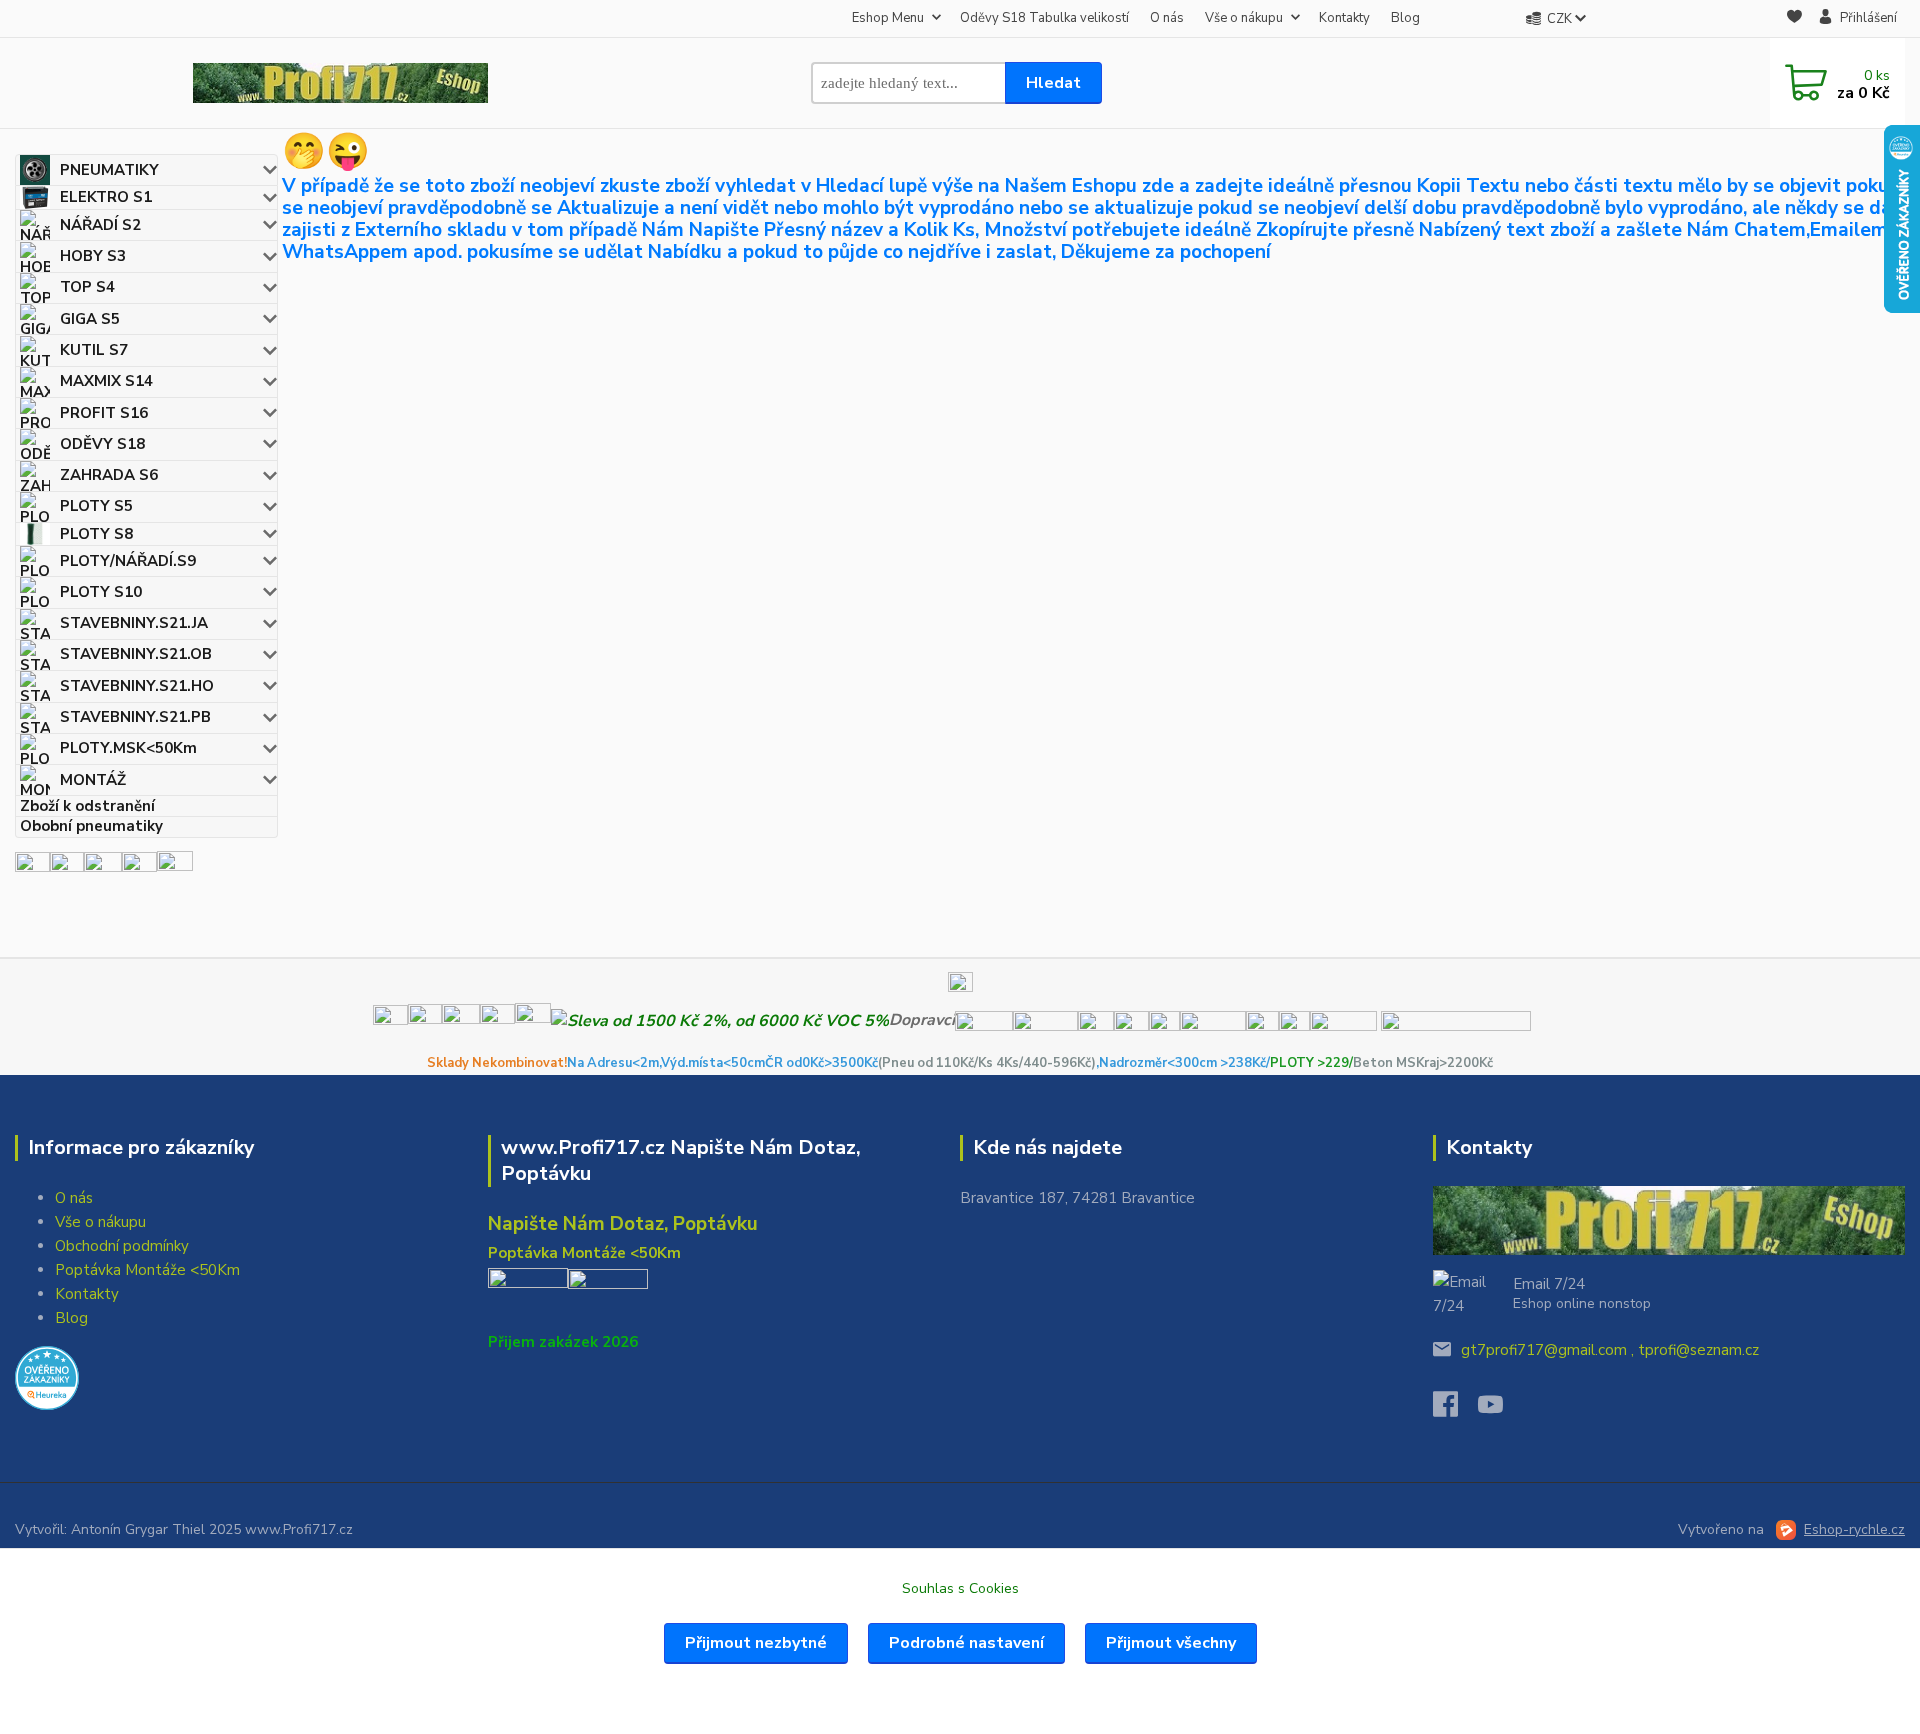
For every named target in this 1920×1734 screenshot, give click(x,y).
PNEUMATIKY (109, 170)
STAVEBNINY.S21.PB (135, 717)
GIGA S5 (90, 319)
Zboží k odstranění (87, 805)
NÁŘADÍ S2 (100, 225)
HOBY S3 (93, 256)
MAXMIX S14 (106, 381)
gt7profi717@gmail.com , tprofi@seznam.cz (1610, 1350)
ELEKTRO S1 (106, 197)
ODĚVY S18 (102, 444)
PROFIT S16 (104, 413)
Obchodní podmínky (122, 1246)
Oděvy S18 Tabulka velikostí (1044, 18)
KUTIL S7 (94, 350)
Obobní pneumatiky (91, 826)
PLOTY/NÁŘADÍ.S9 (128, 561)
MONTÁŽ (93, 780)
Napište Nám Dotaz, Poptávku (623, 1224)
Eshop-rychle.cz (1854, 1529)
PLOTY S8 (96, 534)
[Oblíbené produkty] (1794, 19)
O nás (1167, 18)
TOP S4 (87, 287)
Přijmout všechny (1171, 1643)
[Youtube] (1500, 1410)
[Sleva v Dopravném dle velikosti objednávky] (720, 1020)
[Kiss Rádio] (32, 868)
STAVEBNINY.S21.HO (137, 686)
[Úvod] (340, 83)
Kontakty (1344, 18)
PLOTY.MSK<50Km (128, 748)
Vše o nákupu (1244, 18)
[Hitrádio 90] (67, 868)
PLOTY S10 (101, 592)
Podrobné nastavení (966, 1643)
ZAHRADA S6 (109, 475)
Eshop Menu (888, 18)
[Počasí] (175, 868)
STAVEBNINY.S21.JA (134, 623)
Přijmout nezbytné (756, 1643)
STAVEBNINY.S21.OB (136, 654)
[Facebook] (1455, 1410)
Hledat (1053, 83)
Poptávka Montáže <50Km (147, 1270)
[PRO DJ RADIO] (139, 868)
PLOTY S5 (96, 506)
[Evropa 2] (103, 868)
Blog (1405, 18)
